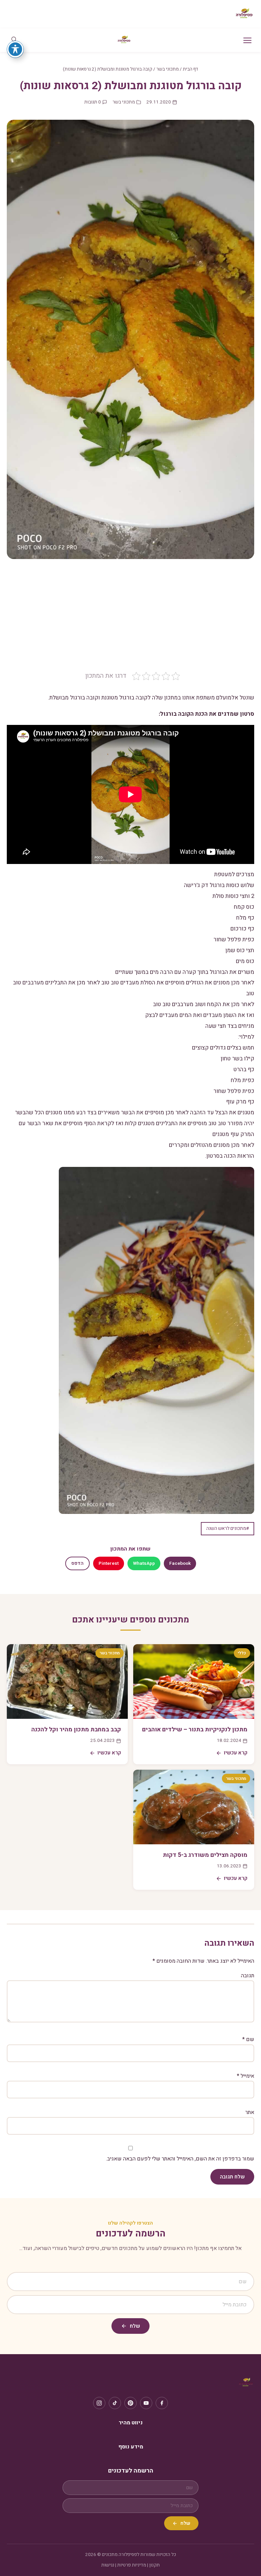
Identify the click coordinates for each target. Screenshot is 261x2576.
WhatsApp (144, 1563)
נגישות (108, 2565)
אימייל (246, 2076)
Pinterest (109, 1563)
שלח (135, 2326)
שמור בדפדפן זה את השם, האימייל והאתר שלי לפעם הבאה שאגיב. (180, 2159)
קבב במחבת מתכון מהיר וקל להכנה (76, 1729)
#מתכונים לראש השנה (228, 1529)
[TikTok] (115, 2403)
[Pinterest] (130, 2403)
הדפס (77, 1563)
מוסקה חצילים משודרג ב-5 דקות (205, 1855)
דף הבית (190, 69)
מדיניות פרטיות (132, 2565)
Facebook (180, 1563)
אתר (250, 2112)
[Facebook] (162, 2403)
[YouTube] (146, 2403)
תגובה (248, 1976)
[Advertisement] (130, 620)
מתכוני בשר (168, 69)
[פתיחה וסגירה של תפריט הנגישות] (15, 49)
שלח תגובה (232, 2177)
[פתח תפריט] (247, 40)
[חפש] (14, 40)
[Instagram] (99, 2403)
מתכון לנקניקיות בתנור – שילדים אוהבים (195, 1729)
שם (248, 2039)
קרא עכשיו (236, 1753)
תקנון (154, 2565)
